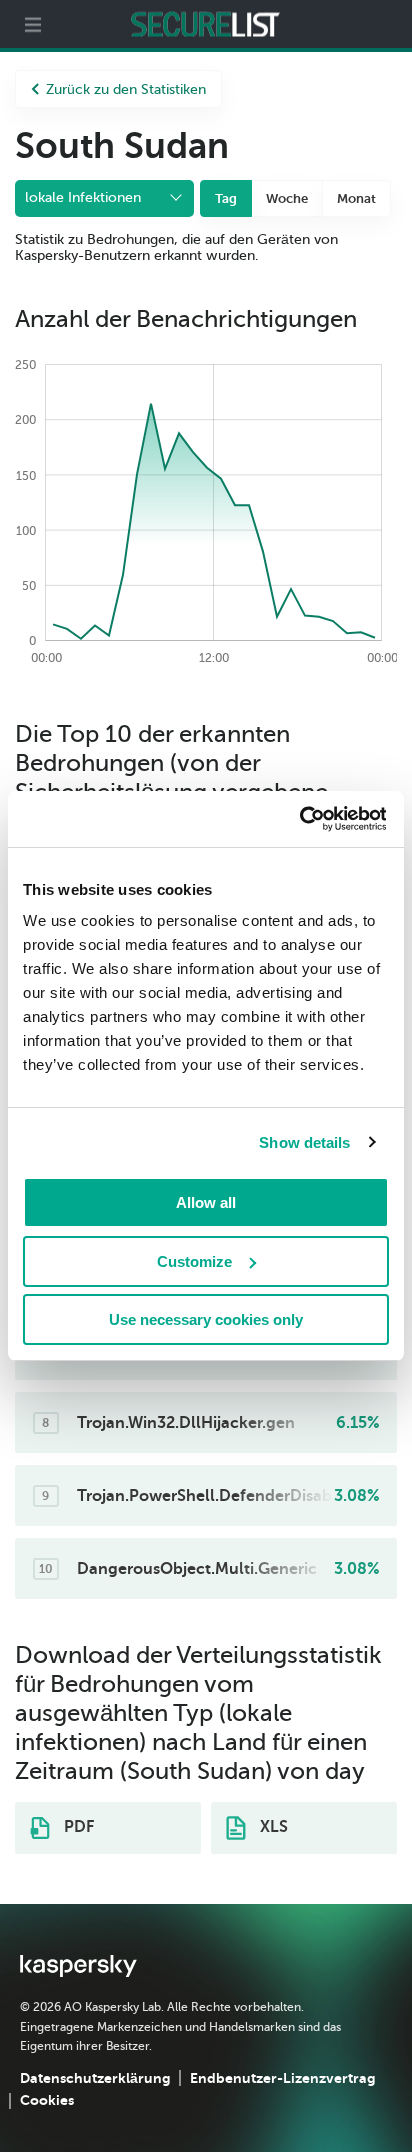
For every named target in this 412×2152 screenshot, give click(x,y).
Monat (356, 198)
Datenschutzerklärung (95, 2078)
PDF (77, 1827)
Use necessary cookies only (206, 1319)
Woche (287, 198)
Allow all (206, 1202)
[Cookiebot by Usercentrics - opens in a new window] (298, 819)
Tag (226, 198)
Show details (304, 1142)
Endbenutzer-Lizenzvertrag (282, 2078)
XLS (272, 1827)
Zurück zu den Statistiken (126, 89)
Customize (194, 1261)
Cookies (47, 2100)
